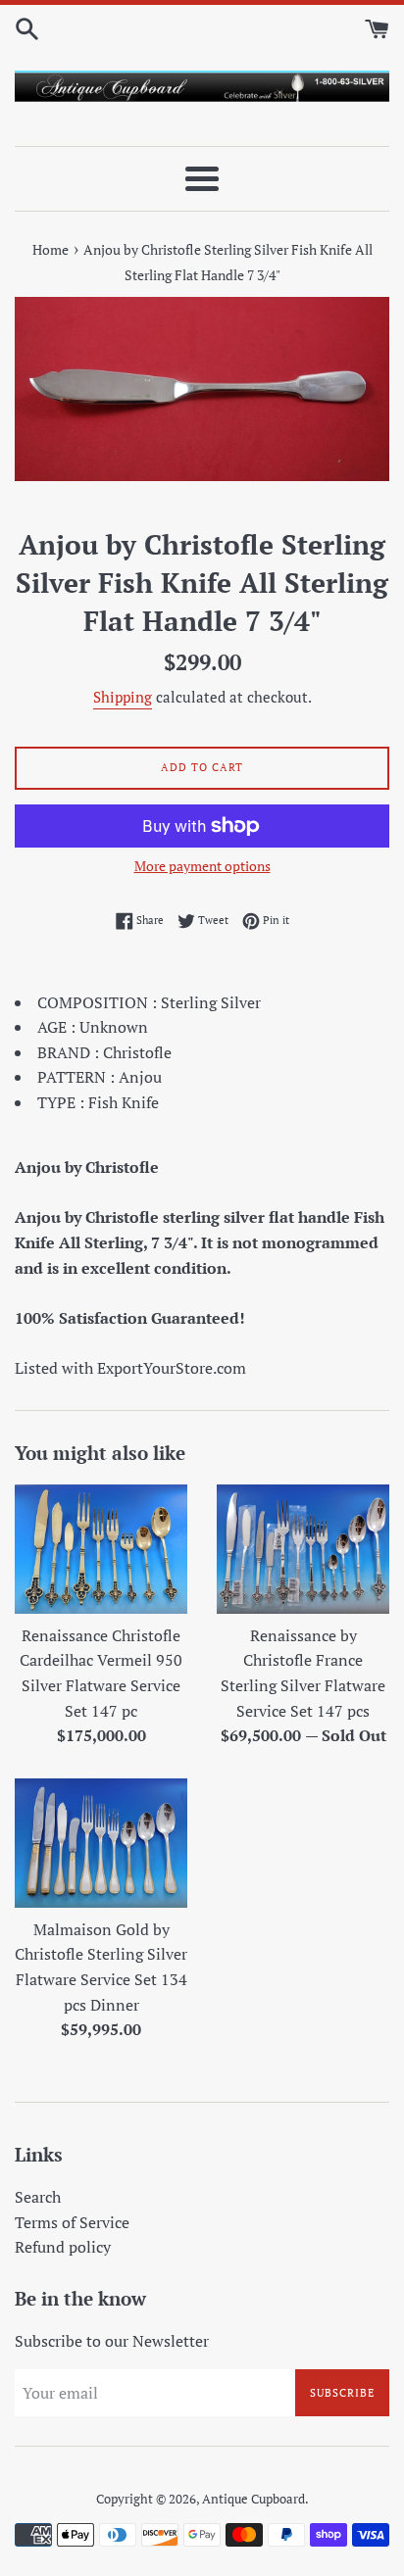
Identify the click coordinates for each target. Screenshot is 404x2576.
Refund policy (63, 2247)
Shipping (123, 697)
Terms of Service (72, 2222)
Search (38, 2197)
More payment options (202, 866)
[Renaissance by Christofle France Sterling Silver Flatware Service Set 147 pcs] (303, 1549)
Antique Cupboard (253, 2499)
